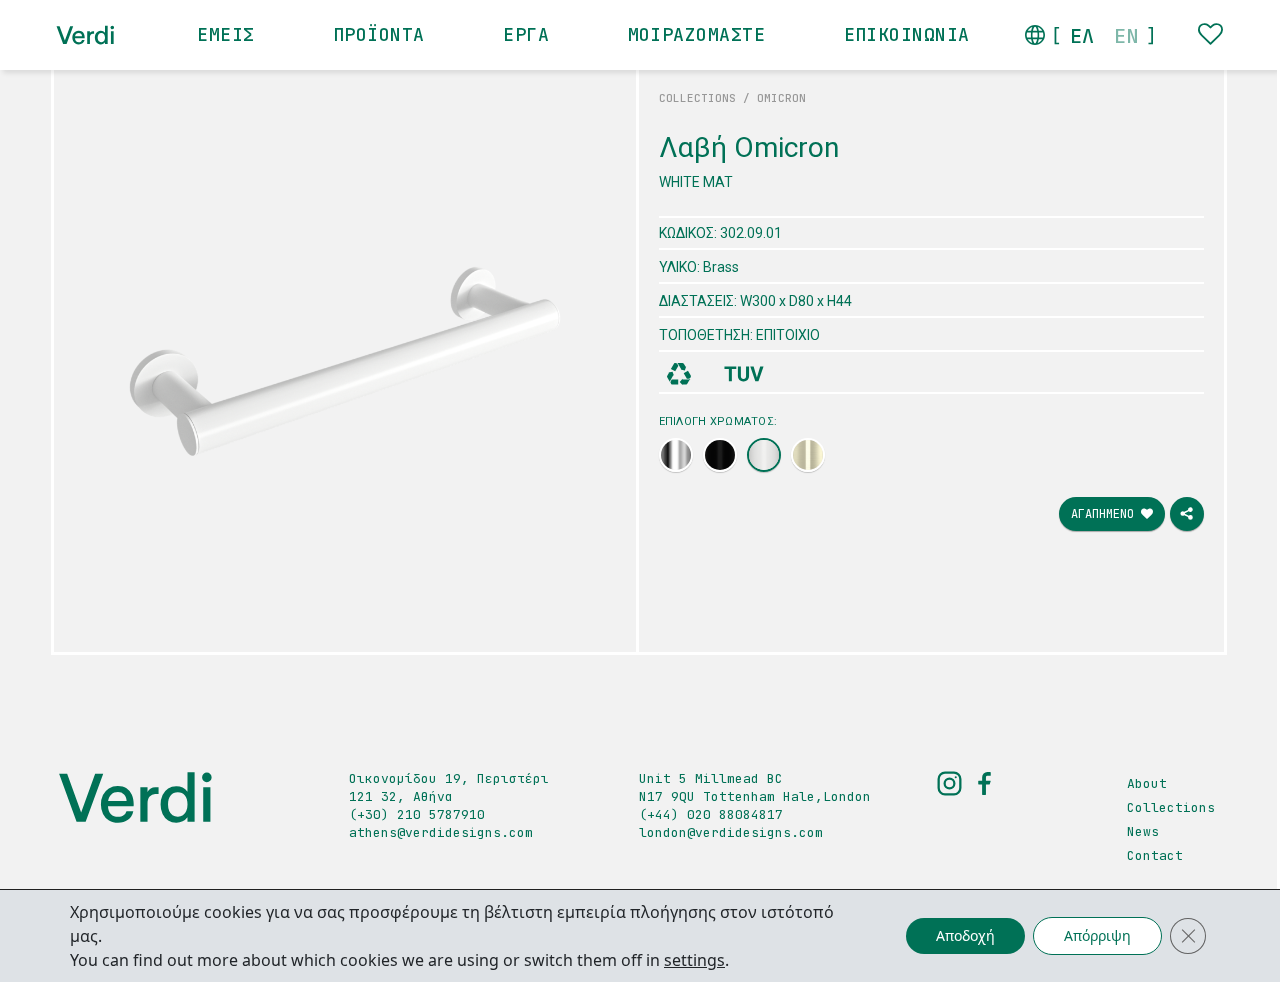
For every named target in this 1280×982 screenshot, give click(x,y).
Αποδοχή (965, 935)
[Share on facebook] (1187, 514)
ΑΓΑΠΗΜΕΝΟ (1106, 514)
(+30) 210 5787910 (417, 814)
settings (694, 960)
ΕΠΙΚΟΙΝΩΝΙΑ (907, 34)
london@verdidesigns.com (731, 832)
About (1147, 783)
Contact (1155, 855)
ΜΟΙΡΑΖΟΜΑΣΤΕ (696, 34)
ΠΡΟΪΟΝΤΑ (379, 34)
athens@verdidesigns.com (441, 832)
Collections (1171, 807)
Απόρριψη (1097, 935)
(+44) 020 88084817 (711, 814)
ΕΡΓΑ (526, 34)
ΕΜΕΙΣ (225, 34)
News (1143, 831)
